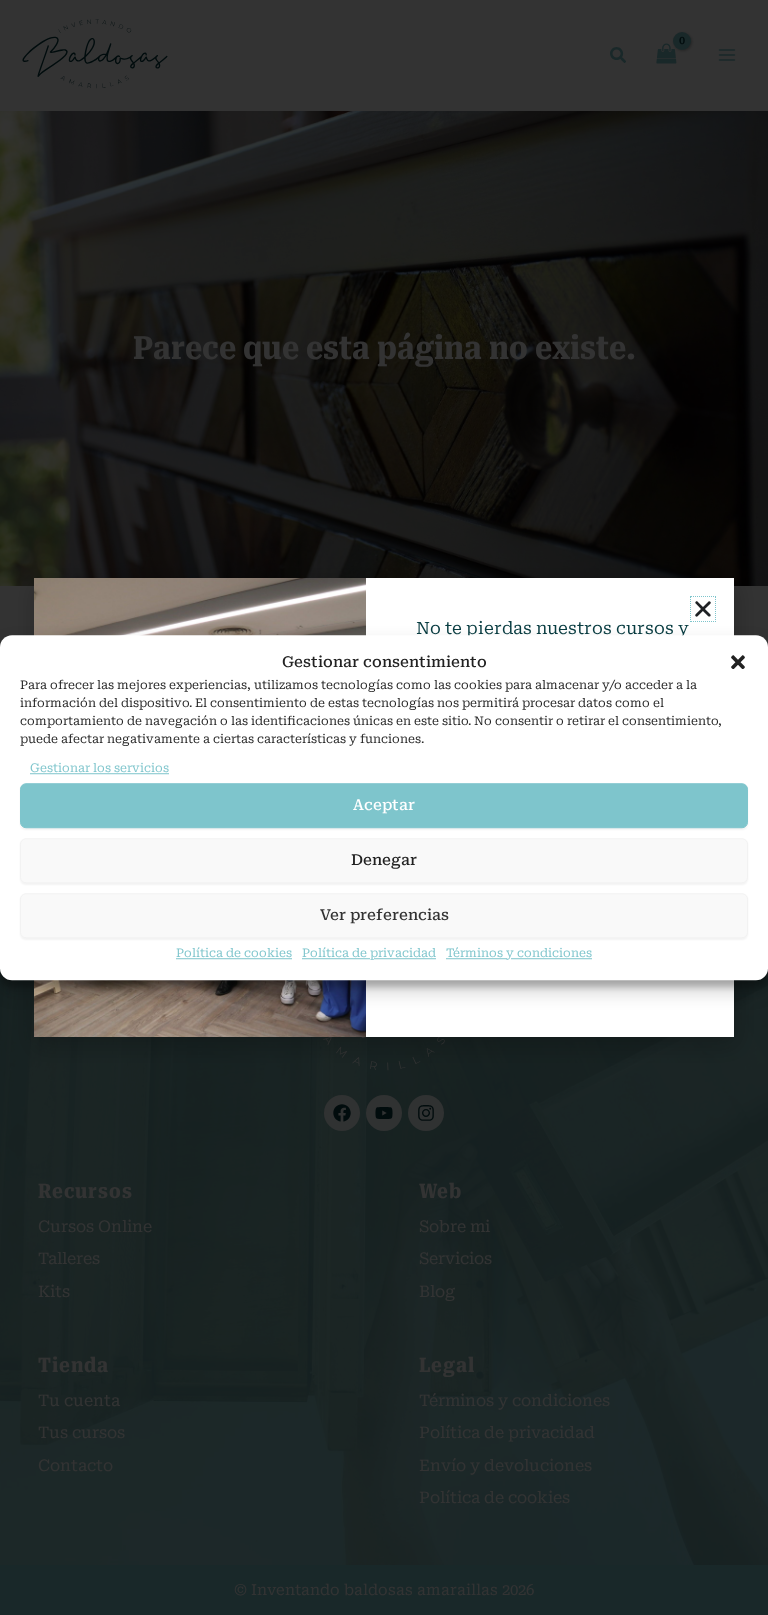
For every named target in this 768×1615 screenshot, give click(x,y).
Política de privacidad (369, 953)
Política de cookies (234, 953)
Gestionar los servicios (99, 768)
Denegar (384, 860)
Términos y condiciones (519, 953)
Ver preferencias (384, 915)
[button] (738, 662)
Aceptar (384, 805)
